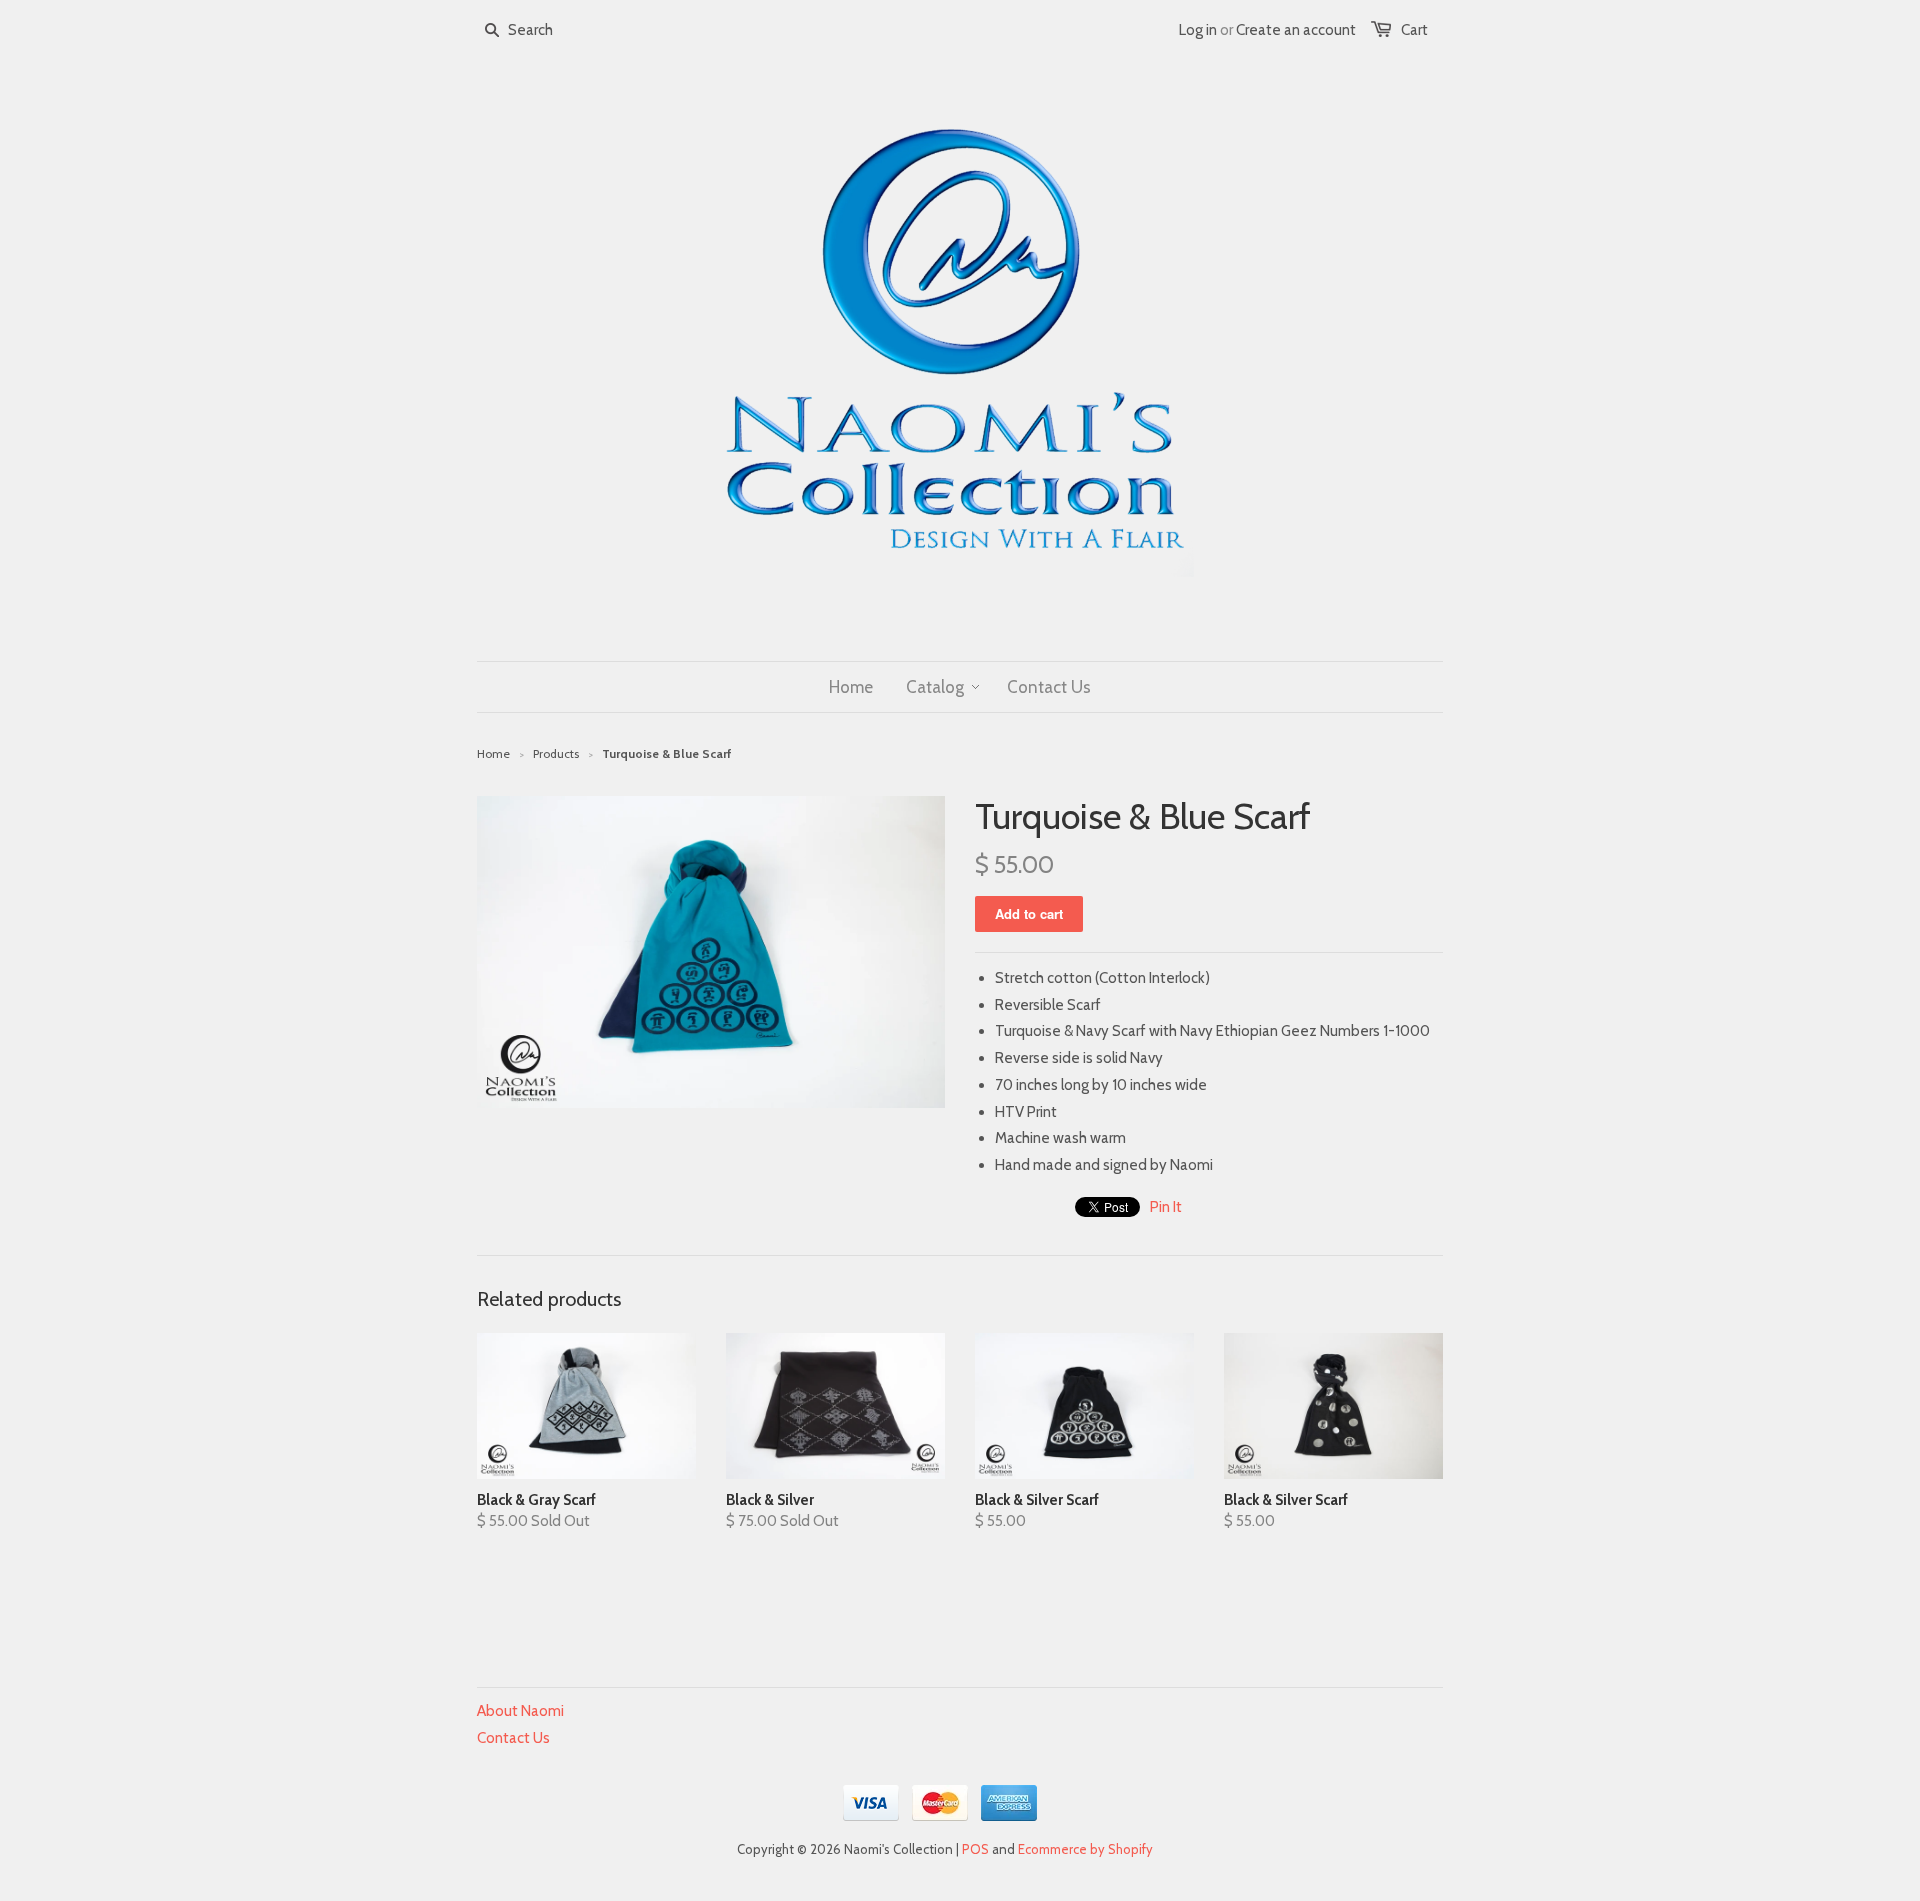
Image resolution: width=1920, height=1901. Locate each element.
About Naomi (520, 1711)
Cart (1414, 30)
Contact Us (513, 1738)
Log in (1198, 30)
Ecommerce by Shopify (1085, 1849)
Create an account (1296, 30)
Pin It (1166, 1207)
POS (975, 1849)
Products (556, 753)
